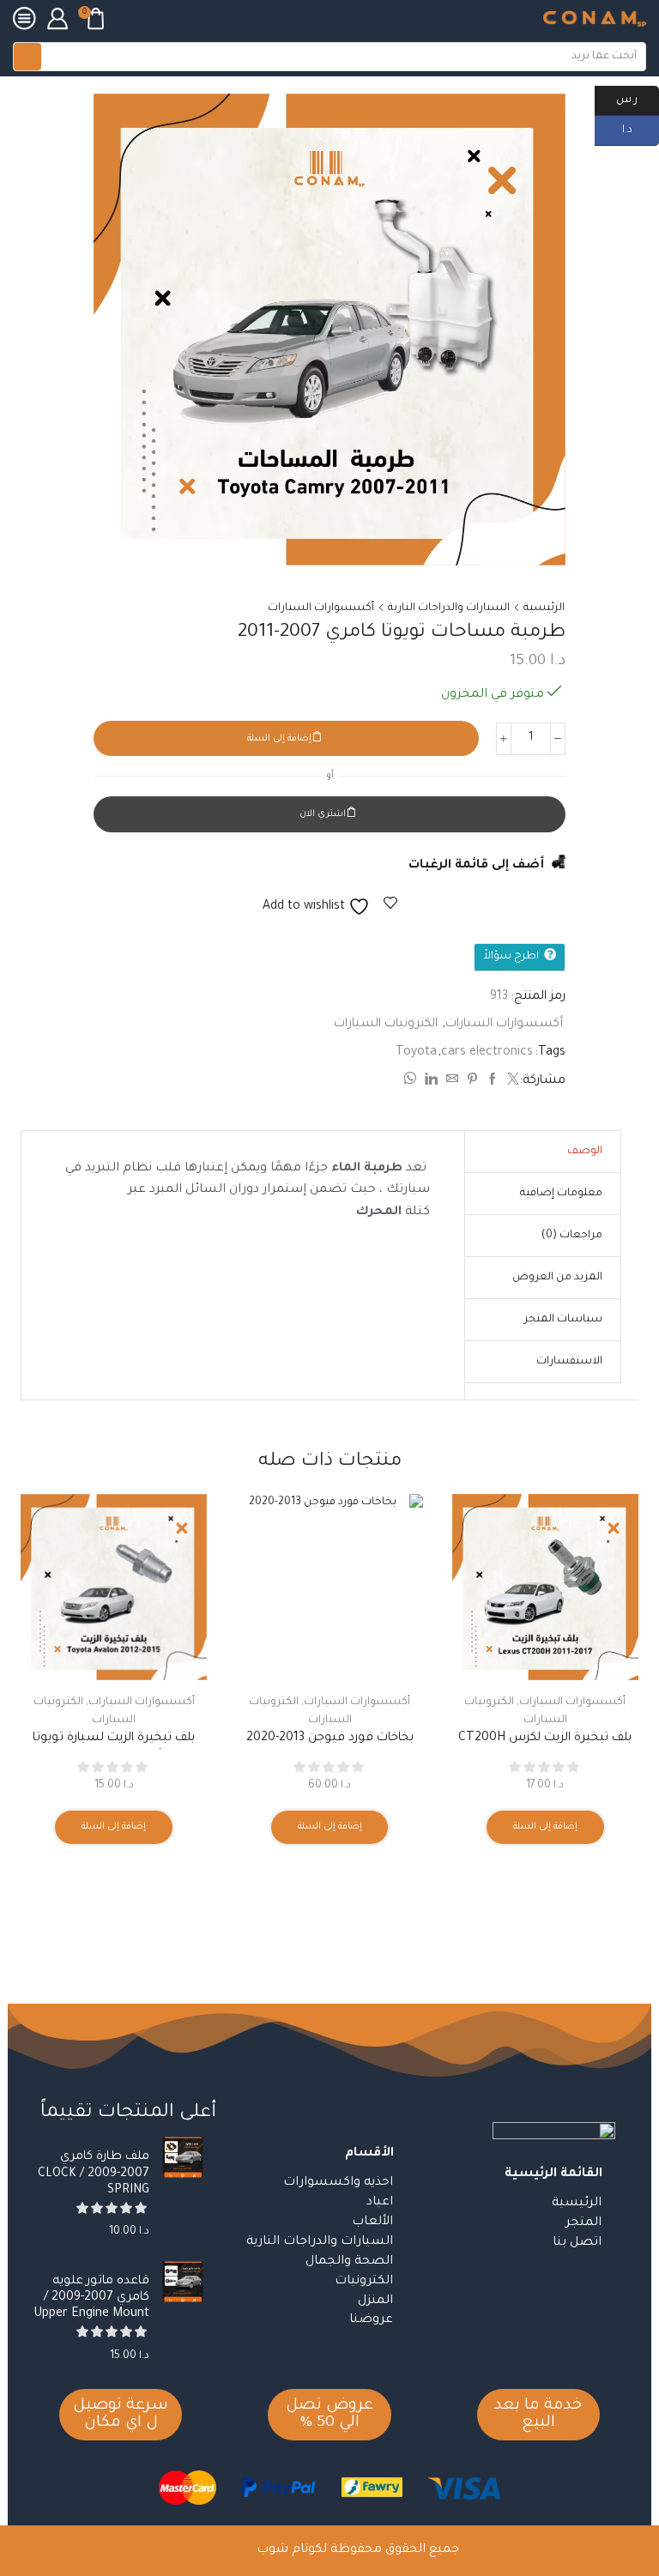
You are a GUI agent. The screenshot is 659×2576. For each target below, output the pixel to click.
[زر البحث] (27, 57)
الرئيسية (544, 608)
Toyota (416, 1053)
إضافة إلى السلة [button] (545, 1827)
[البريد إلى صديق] (452, 1082)
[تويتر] (511, 1082)
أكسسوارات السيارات (321, 608)
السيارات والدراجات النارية (449, 608)
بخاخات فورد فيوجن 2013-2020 (330, 1738)
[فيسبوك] (493, 1082)
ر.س (638, 99)
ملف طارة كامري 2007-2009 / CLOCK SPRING (94, 2174)
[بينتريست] (472, 1082)
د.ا (641, 129)
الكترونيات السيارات (386, 1025)
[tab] (585, 1152)
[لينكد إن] (431, 1082)
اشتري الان (323, 814)
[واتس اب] (412, 1082)
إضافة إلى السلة (279, 739)
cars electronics (487, 1053)
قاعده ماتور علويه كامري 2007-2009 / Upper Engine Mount (91, 2298)
